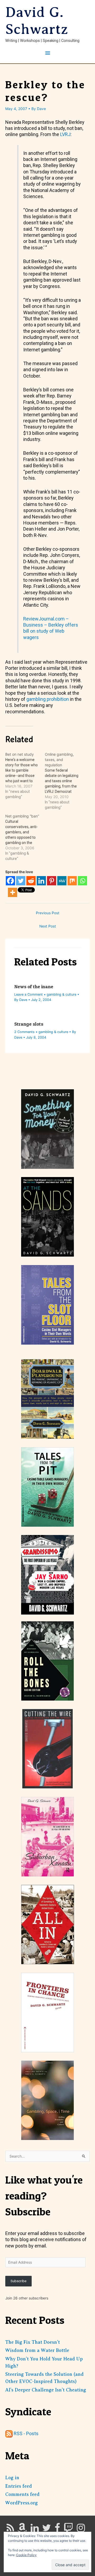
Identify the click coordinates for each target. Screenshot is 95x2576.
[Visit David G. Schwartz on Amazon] (22, 2530)
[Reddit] (31, 881)
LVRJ (65, 134)
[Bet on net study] (25, 776)
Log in (12, 2478)
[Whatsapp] (82, 881)
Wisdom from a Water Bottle (37, 2350)
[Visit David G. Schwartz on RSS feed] (10, 2530)
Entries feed (19, 2486)
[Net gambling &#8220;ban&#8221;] (25, 837)
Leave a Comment (28, 994)
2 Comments (24, 1032)
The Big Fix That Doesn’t (33, 2342)
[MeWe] (62, 881)
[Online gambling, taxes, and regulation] (65, 781)
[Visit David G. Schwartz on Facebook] (57, 2530)
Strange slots (29, 1024)
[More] (13, 892)
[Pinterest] (52, 881)
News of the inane (34, 987)
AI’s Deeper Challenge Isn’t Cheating (46, 2390)
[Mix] (72, 881)
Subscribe (18, 2281)
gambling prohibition (48, 699)
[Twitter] (21, 881)
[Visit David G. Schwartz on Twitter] (47, 2530)
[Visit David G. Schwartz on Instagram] (81, 2530)
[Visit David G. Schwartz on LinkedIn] (35, 2530)
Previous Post (48, 913)
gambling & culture (61, 994)
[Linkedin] (41, 881)
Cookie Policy (26, 2555)
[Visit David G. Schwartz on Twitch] (68, 2530)
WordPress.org (22, 2503)
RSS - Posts (26, 2433)
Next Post (48, 926)
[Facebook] (10, 881)
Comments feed (22, 2494)
